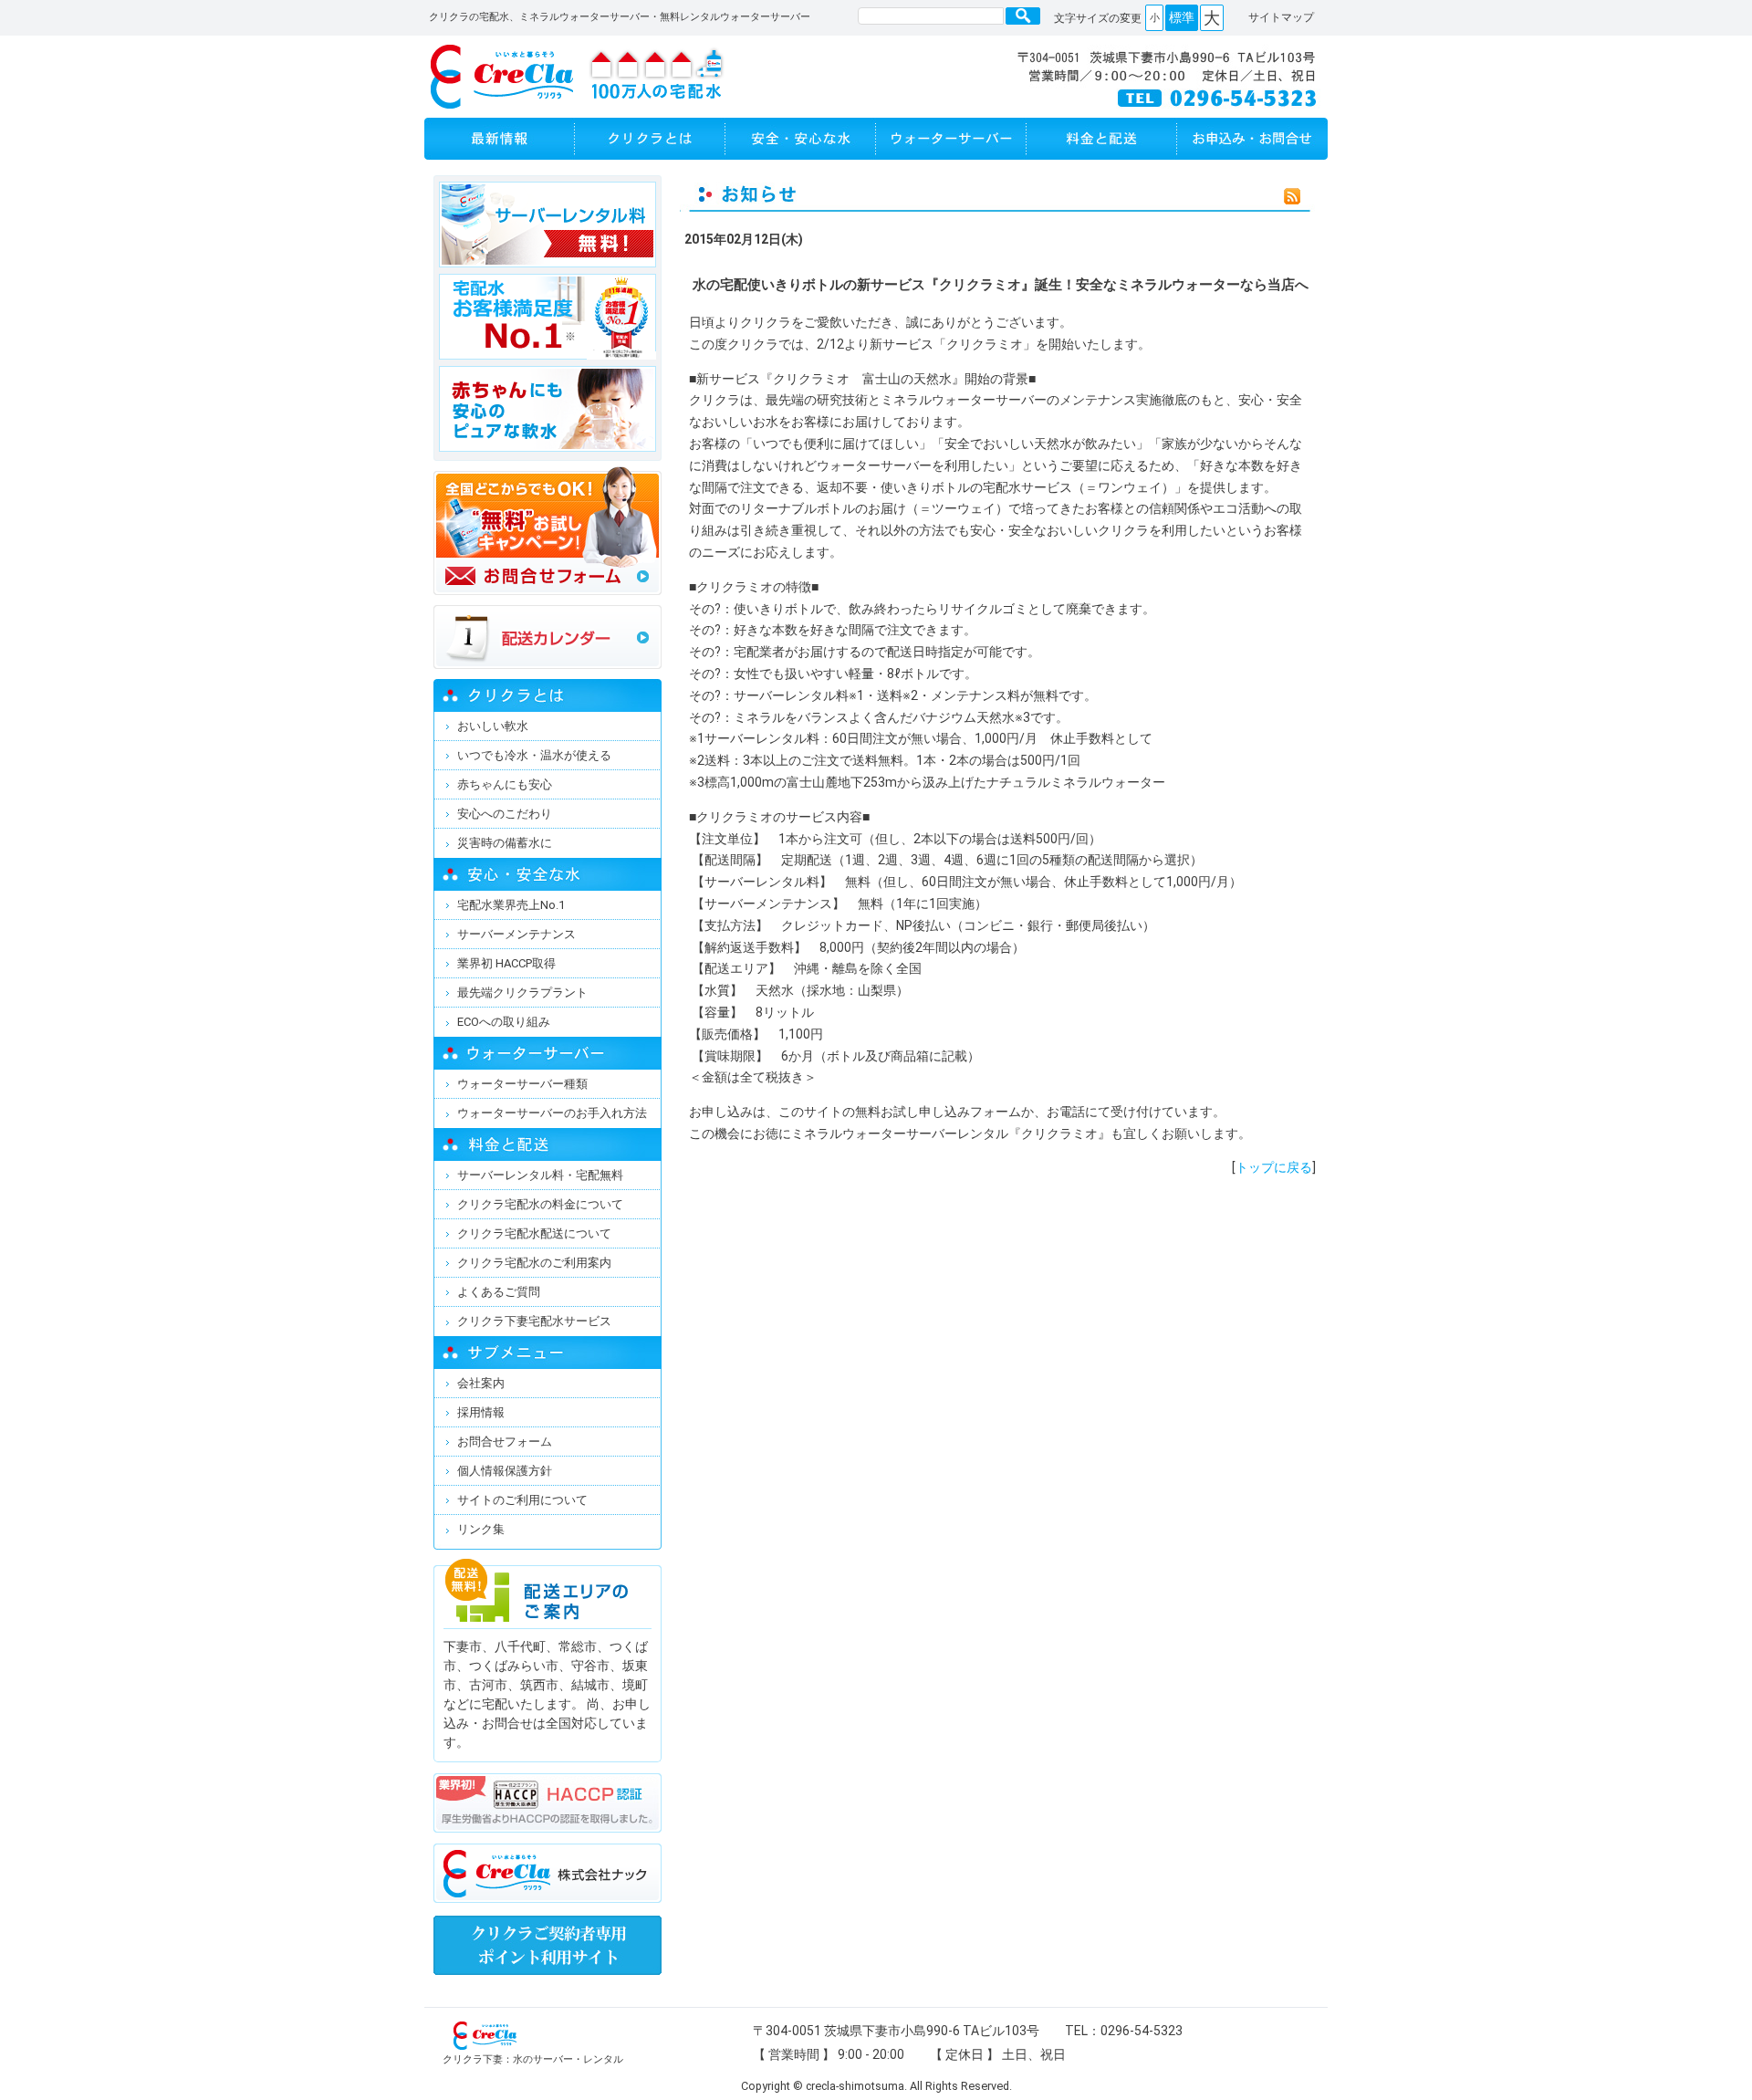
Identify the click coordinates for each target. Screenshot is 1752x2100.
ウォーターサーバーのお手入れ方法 (552, 1113)
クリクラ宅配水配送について (534, 1233)
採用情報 (481, 1412)
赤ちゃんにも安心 (505, 784)
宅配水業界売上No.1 (511, 905)
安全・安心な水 (801, 139)
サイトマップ (1281, 17)
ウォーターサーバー (951, 139)
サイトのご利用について (522, 1500)
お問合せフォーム (505, 1442)
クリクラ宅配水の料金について (540, 1204)
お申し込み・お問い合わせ (1252, 139)
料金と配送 (1102, 139)
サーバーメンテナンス (516, 934)
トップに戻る (1274, 1167)
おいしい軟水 (493, 726)
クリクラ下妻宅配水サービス (534, 1321)
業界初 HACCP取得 (506, 963)
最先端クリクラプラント (522, 993)
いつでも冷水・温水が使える (534, 755)
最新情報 (500, 139)
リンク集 (481, 1529)
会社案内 (481, 1383)
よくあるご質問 (499, 1292)
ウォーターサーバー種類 (522, 1084)
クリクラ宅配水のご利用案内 (534, 1263)
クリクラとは (650, 139)
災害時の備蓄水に (505, 843)
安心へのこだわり (505, 814)
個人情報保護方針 (505, 1471)
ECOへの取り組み (504, 1022)
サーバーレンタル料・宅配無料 (540, 1175)
